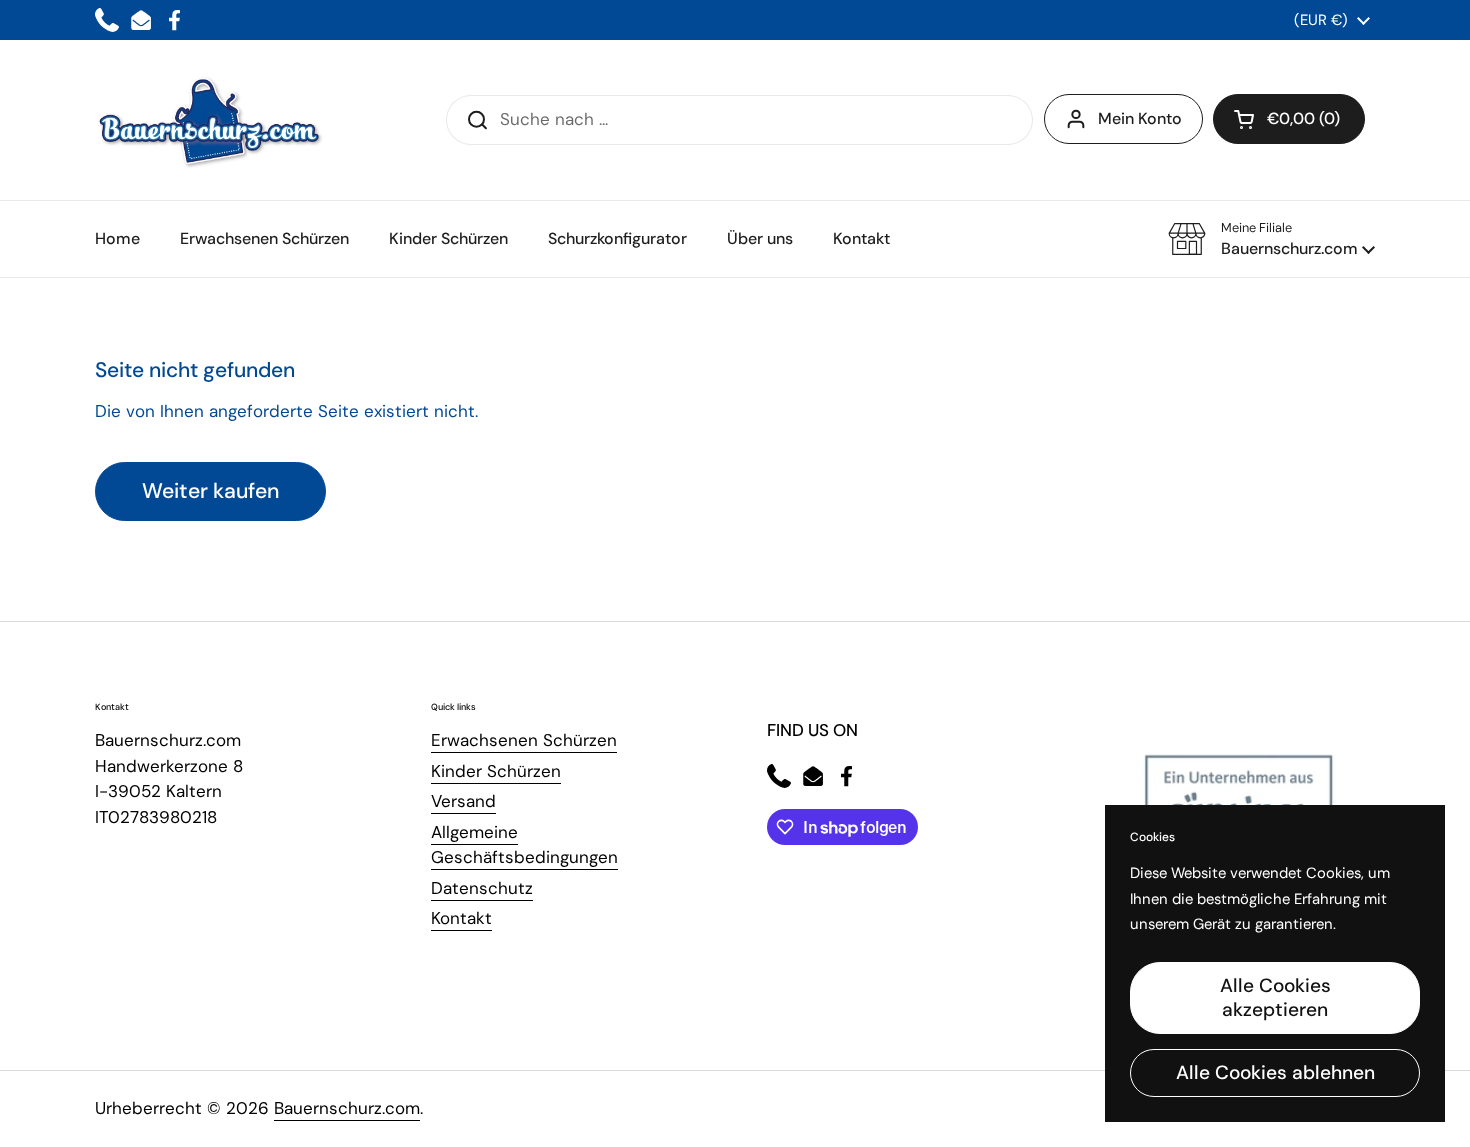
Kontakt (461, 918)
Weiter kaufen (210, 491)
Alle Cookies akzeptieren (1275, 997)
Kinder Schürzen (496, 771)
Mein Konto (1140, 118)
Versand (463, 801)
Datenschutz (482, 888)
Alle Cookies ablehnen (1275, 1072)
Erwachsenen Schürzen (524, 740)
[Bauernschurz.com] (210, 120)
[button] (1289, 119)
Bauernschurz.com (347, 1108)
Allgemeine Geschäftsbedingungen (524, 845)
